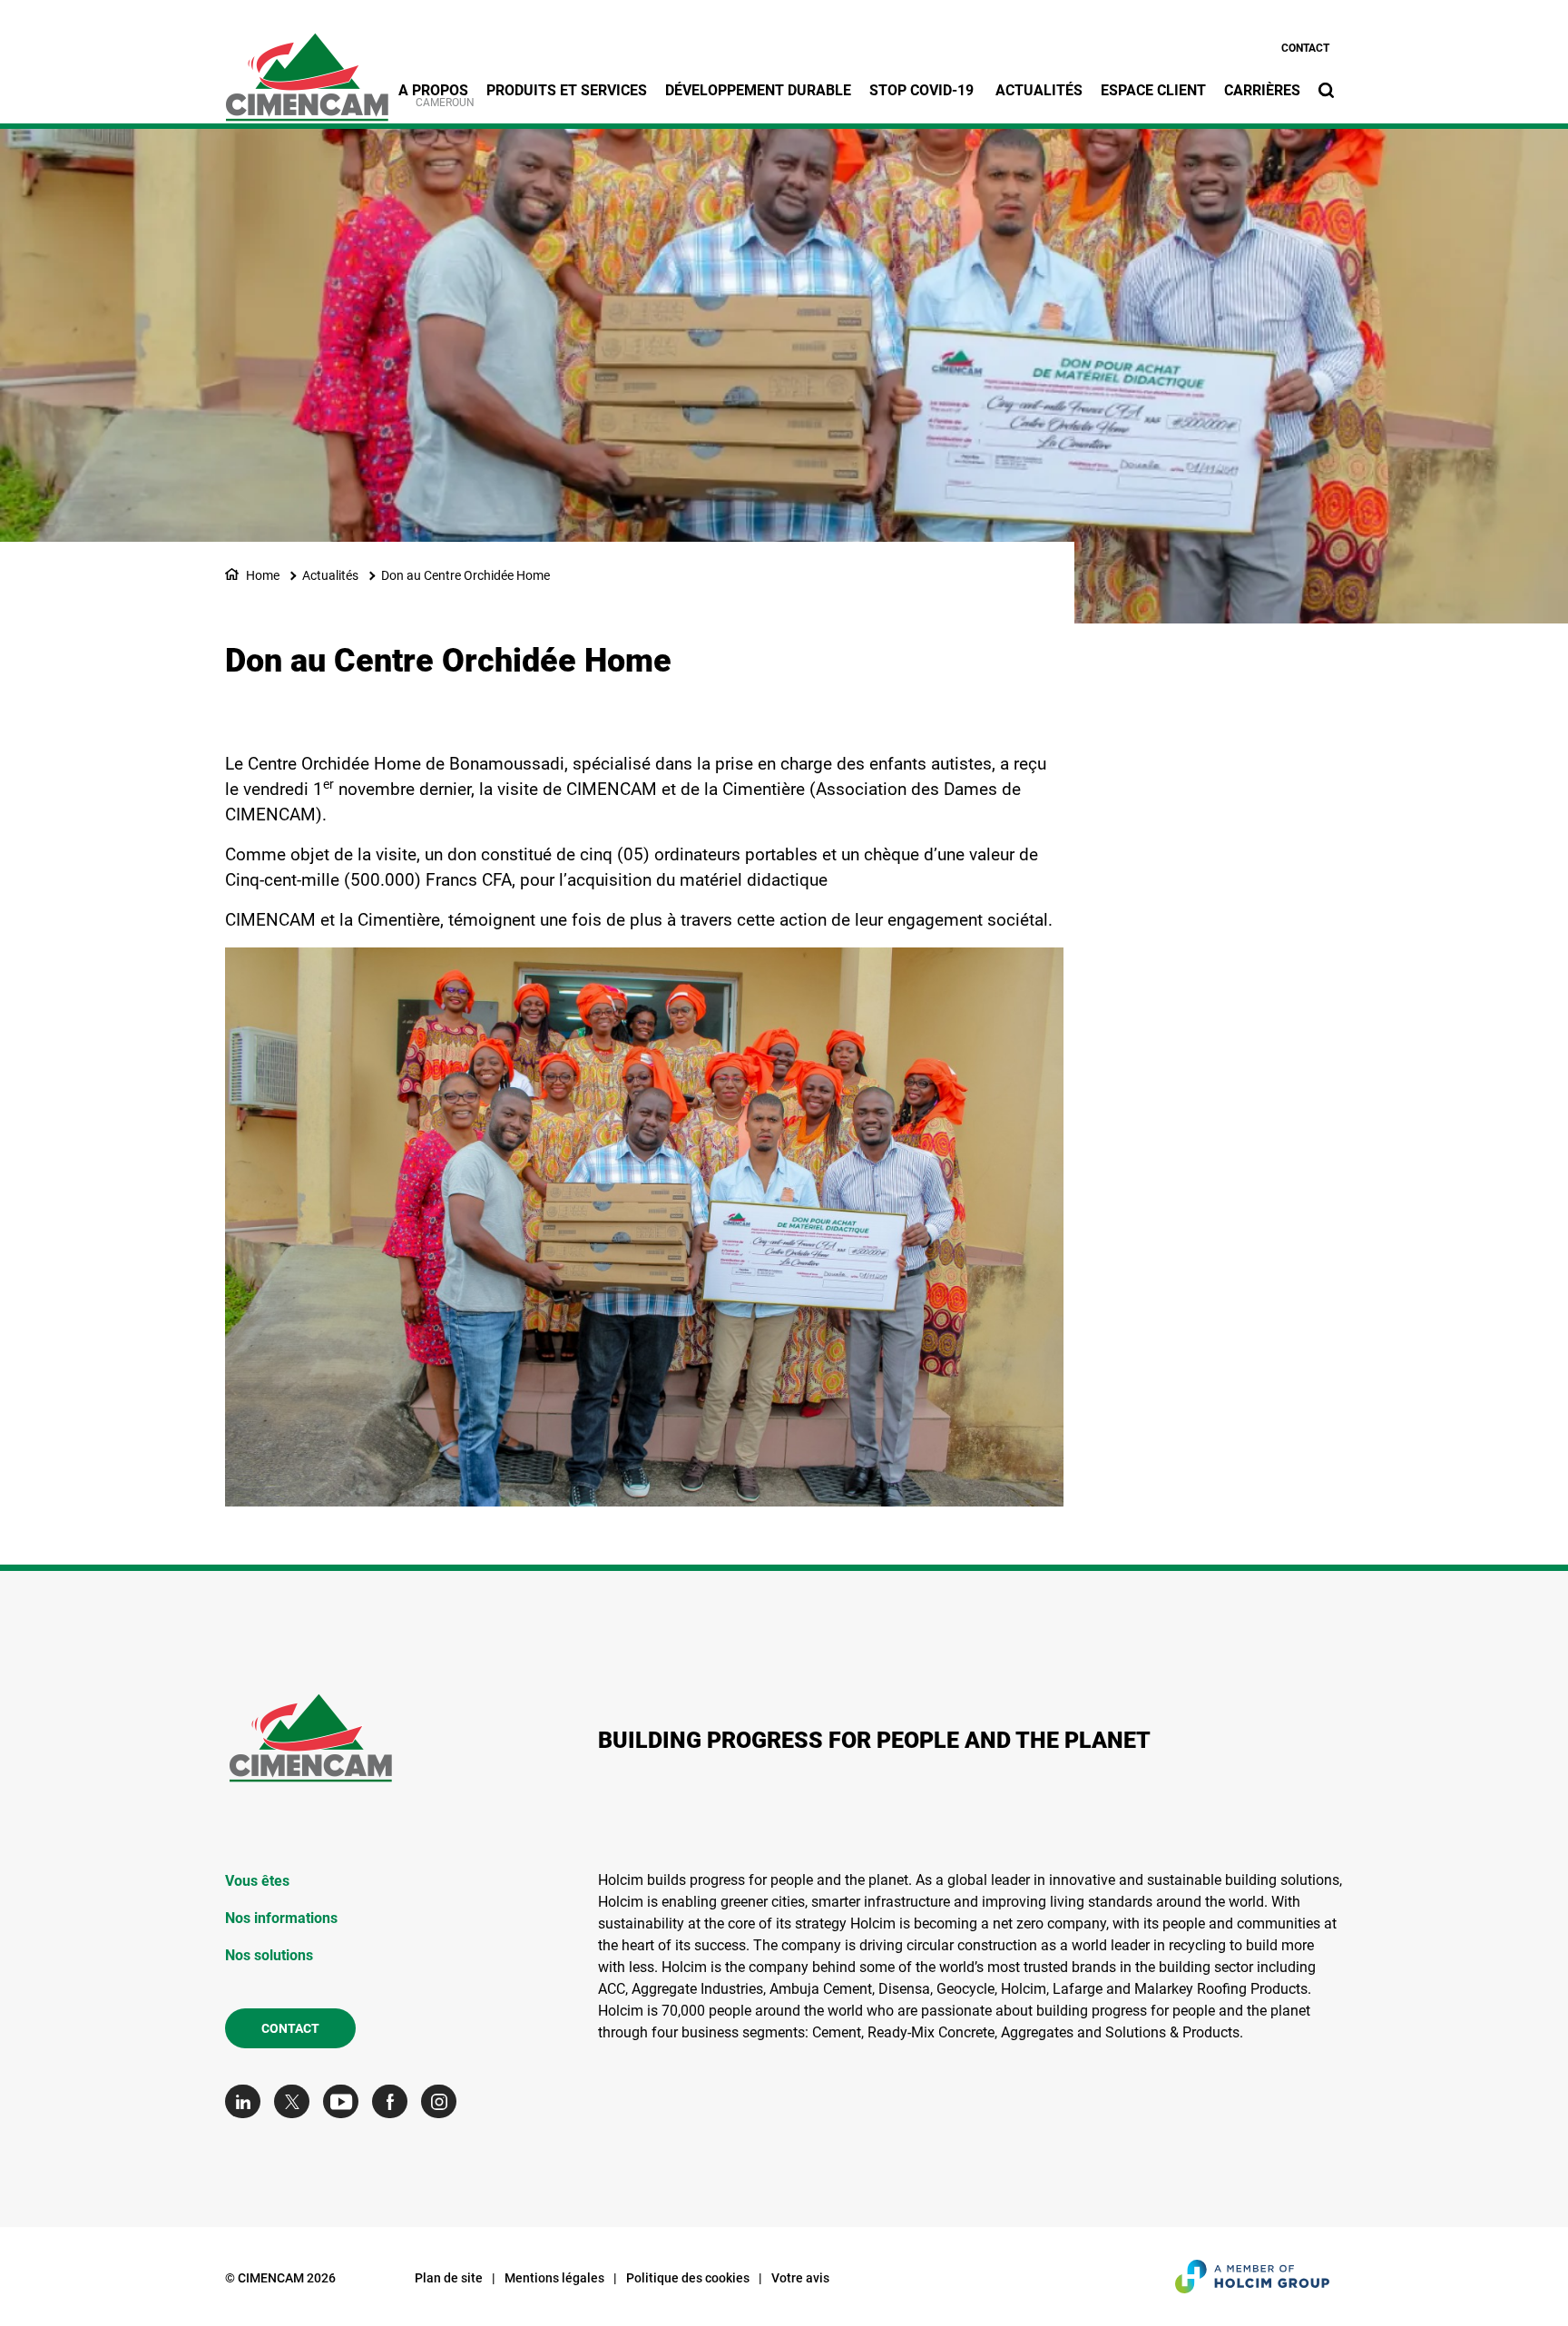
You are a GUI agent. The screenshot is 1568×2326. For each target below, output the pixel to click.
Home (263, 575)
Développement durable (758, 90)
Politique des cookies (688, 2278)
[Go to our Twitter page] (296, 2101)
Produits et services (567, 90)
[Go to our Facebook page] (394, 2101)
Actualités (1039, 90)
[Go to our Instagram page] (443, 2101)
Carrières (1262, 90)
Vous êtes (257, 1881)
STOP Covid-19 (923, 90)
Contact (1305, 48)
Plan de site (449, 2278)
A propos (433, 90)
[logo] (307, 67)
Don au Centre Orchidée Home (465, 575)
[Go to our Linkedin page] (247, 2101)
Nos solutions (269, 1955)
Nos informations (281, 1918)
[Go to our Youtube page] (345, 2101)
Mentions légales (554, 2278)
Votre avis (800, 2278)
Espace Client (1153, 90)
